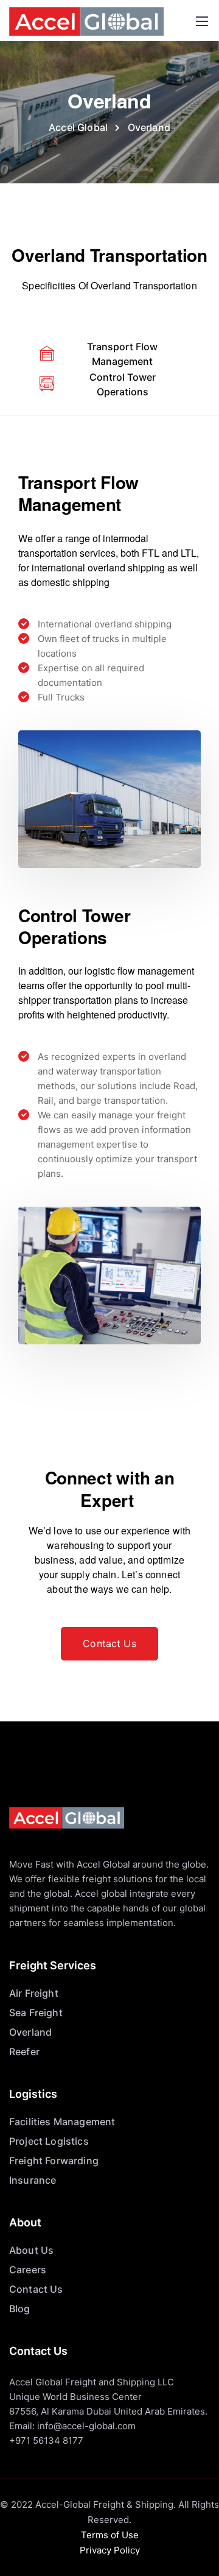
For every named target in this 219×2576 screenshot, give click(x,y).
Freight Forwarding (54, 2161)
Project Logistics (49, 2141)
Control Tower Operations (123, 384)
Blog (20, 2309)
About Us (31, 2250)
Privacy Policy (110, 2550)
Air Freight (34, 1993)
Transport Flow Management (122, 354)
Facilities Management (62, 2122)
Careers (28, 2270)
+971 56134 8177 (46, 2440)
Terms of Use (110, 2535)
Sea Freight (36, 2013)
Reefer (24, 2052)
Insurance (33, 2180)
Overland (30, 2032)
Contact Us (36, 2289)
